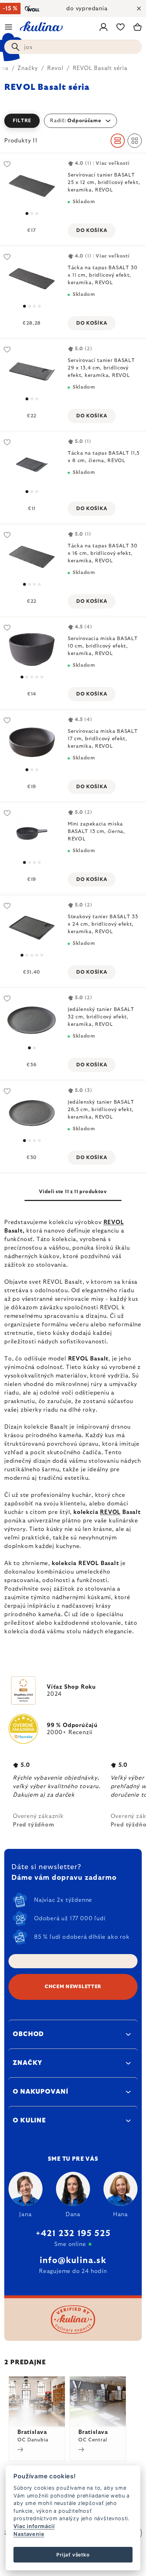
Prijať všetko (73, 2555)
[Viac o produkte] (32, 186)
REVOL (114, 1222)
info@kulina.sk (73, 2261)
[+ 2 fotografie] (32, 928)
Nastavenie (29, 2534)
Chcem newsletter (73, 1987)
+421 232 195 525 (73, 2234)
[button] (73, 121)
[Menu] (9, 27)
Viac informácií (34, 2526)
